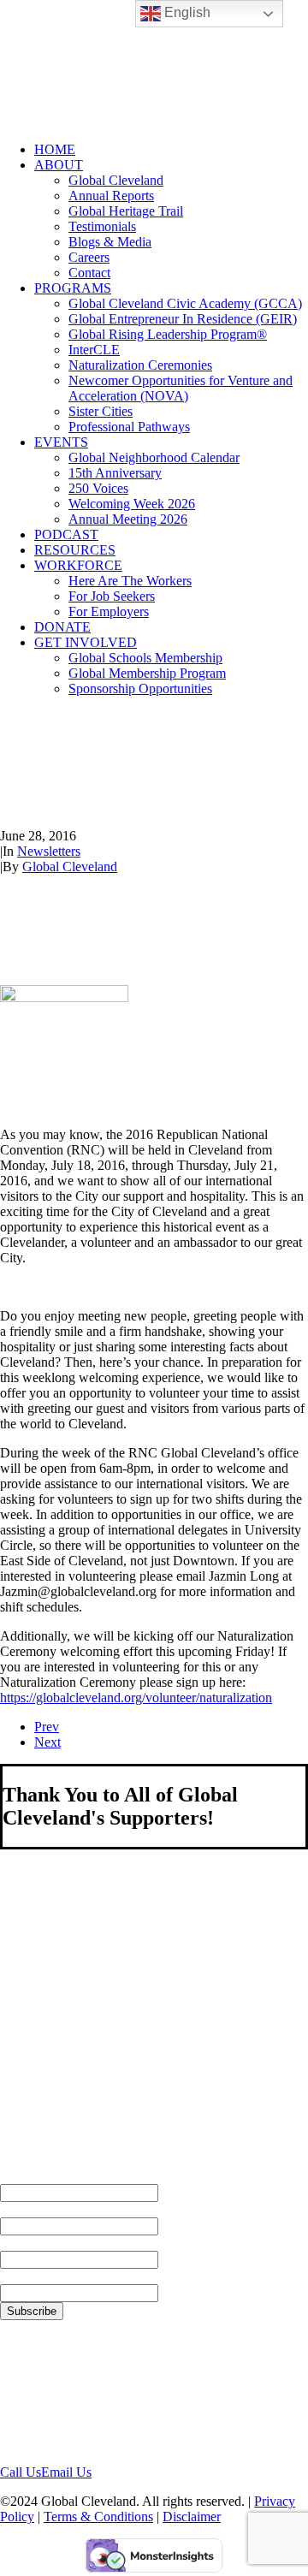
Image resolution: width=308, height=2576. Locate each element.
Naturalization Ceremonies (140, 365)
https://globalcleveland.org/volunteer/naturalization (136, 1698)
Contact (89, 273)
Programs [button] (73, 288)
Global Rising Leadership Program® (168, 334)
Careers (89, 257)
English (186, 12)
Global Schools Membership (145, 658)
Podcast (66, 534)
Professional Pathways (129, 427)
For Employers (109, 611)
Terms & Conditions (98, 2517)
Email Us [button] (66, 2472)
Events (61, 442)
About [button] (59, 165)
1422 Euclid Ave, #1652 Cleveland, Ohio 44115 (67, 2392)
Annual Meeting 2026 (128, 519)
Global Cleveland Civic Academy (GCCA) (185, 303)
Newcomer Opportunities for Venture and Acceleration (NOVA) (181, 388)
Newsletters (49, 851)
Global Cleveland (116, 180)
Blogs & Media (110, 242)
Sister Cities (101, 411)
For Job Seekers (112, 596)
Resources (75, 550)
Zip (10, 2276)
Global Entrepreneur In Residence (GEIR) (183, 319)
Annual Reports (111, 196)
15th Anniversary (115, 473)
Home (55, 149)
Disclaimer (192, 2517)
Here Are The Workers (130, 581)
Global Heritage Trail (126, 211)
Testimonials (102, 226)
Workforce (78, 565)
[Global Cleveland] (154, 64)
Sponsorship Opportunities (140, 689)
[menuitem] (171, 150)
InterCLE (94, 350)
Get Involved (86, 642)
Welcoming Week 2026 (132, 504)
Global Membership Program (147, 673)
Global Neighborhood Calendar (154, 457)
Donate (62, 627)
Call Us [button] (21, 2472)
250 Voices (98, 488)
